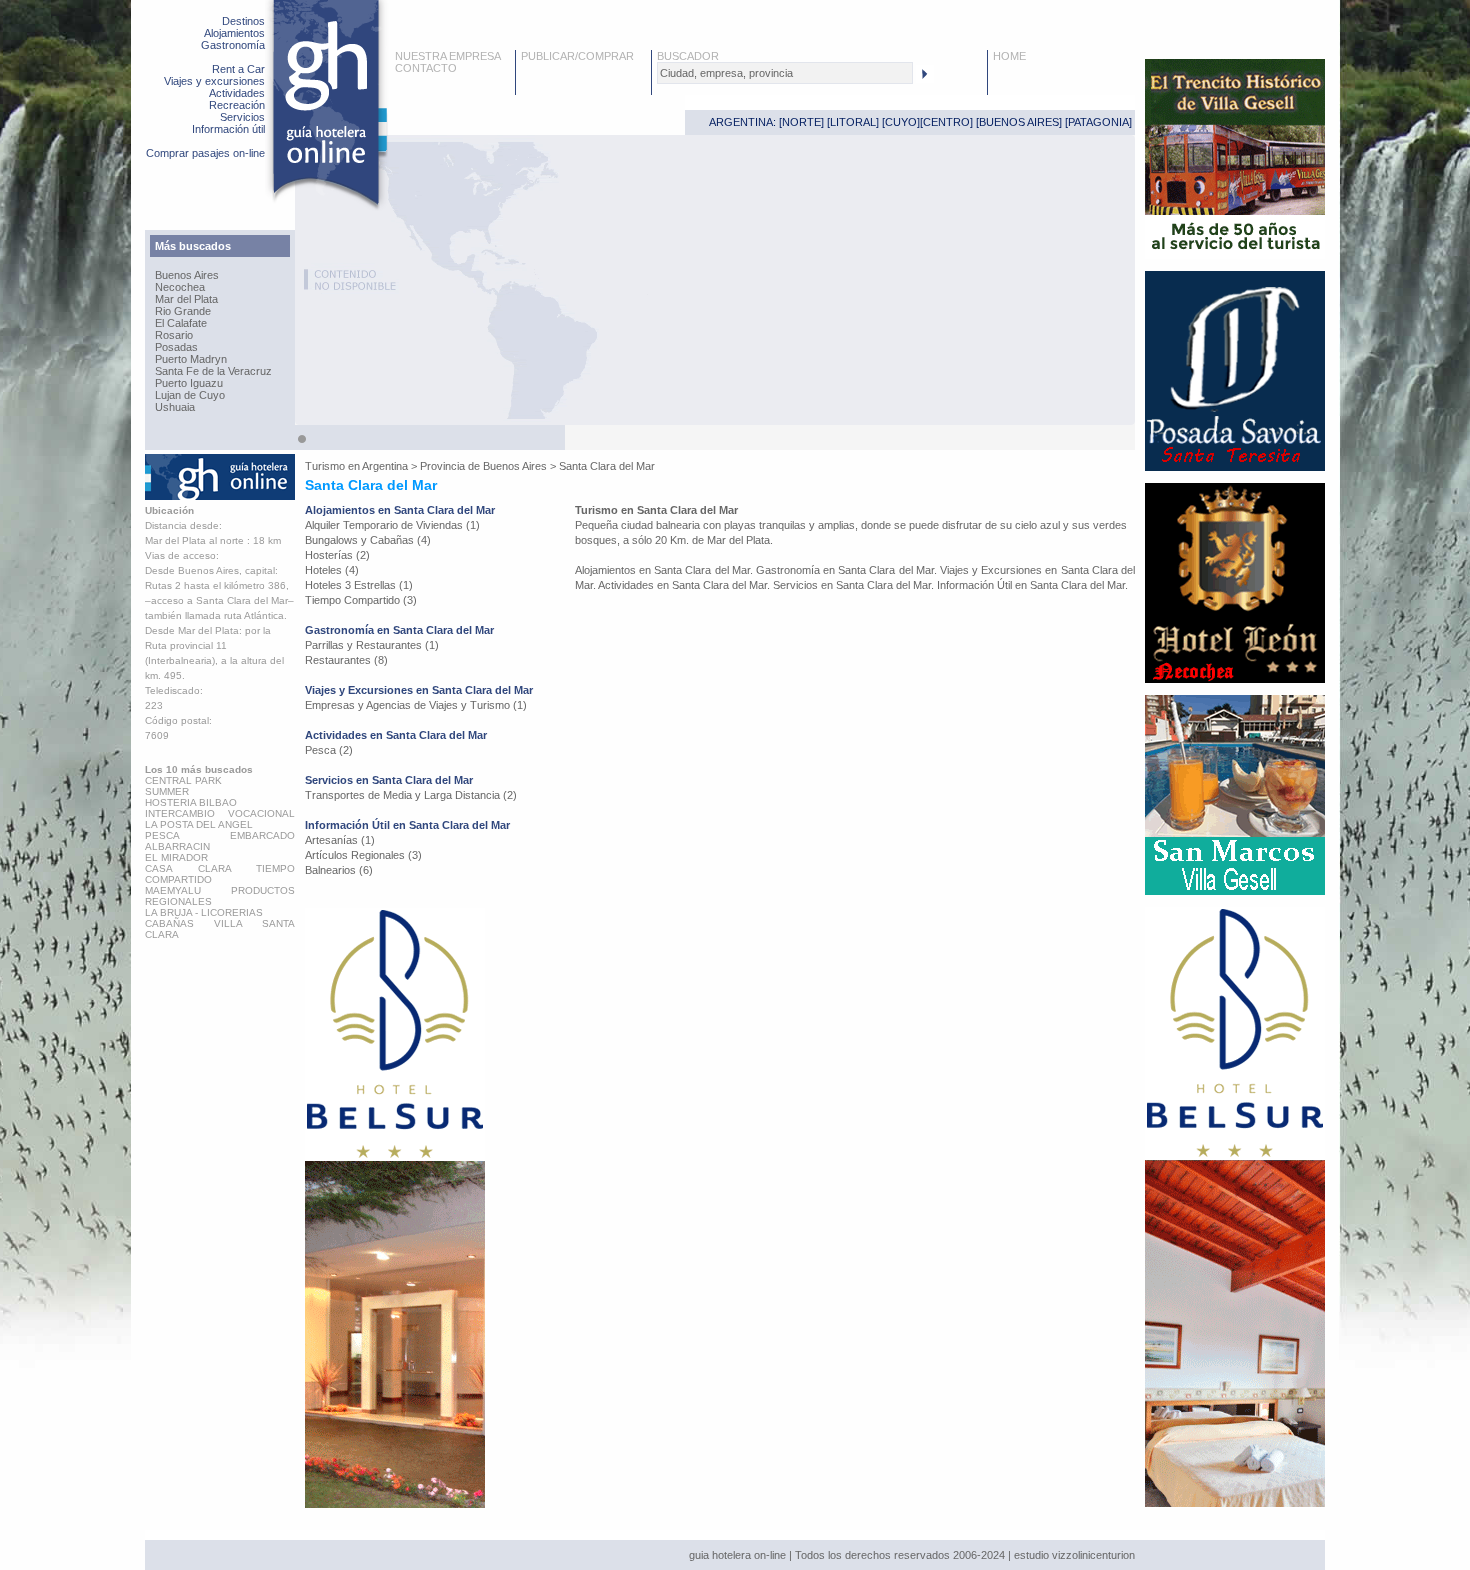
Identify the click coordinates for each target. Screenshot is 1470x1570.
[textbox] (785, 73)
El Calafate (181, 323)
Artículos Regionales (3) (363, 855)
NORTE (801, 122)
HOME (1009, 56)
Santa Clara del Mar (607, 466)
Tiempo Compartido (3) (361, 600)
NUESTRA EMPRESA (448, 56)
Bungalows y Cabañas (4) (368, 540)
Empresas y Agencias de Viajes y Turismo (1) (416, 705)
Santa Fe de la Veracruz (213, 371)
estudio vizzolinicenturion (1074, 1555)
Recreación (237, 105)
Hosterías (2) (337, 555)
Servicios (242, 117)
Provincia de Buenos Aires (483, 466)
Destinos (243, 21)
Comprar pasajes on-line (205, 153)
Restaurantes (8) (346, 660)
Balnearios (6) (339, 870)
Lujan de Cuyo (190, 395)
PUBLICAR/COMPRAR (577, 56)
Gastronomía (233, 45)
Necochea (180, 287)
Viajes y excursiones (214, 81)
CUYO (901, 122)
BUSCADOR (688, 56)
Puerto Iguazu (189, 383)
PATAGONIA (1098, 122)
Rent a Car (238, 69)
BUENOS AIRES (1019, 122)
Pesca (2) (329, 750)
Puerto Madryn (191, 359)
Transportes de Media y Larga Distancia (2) (411, 795)
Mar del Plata (186, 299)
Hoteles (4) (332, 570)
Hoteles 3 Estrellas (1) (359, 585)
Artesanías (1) (340, 840)
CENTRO (946, 122)
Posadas (176, 347)
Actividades (237, 93)
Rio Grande (183, 311)
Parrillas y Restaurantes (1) (372, 645)
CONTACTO (426, 68)
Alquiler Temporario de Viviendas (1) (392, 525)
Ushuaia (175, 407)
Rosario (174, 335)
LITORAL (853, 122)
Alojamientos (234, 33)
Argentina (385, 466)
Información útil (228, 129)
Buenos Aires (187, 275)
